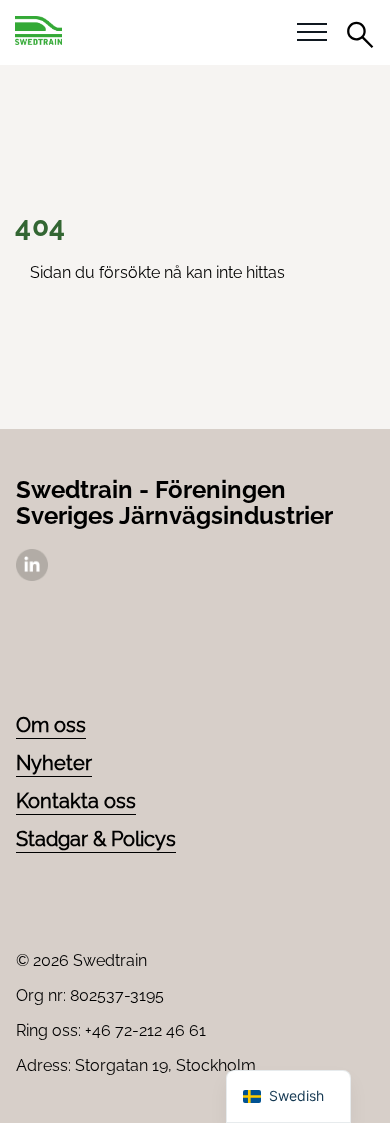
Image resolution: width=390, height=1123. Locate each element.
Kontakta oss (76, 801)
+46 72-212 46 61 (145, 1030)
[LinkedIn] (32, 575)
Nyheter (54, 763)
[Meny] (312, 33)
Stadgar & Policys (96, 839)
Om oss (51, 725)
